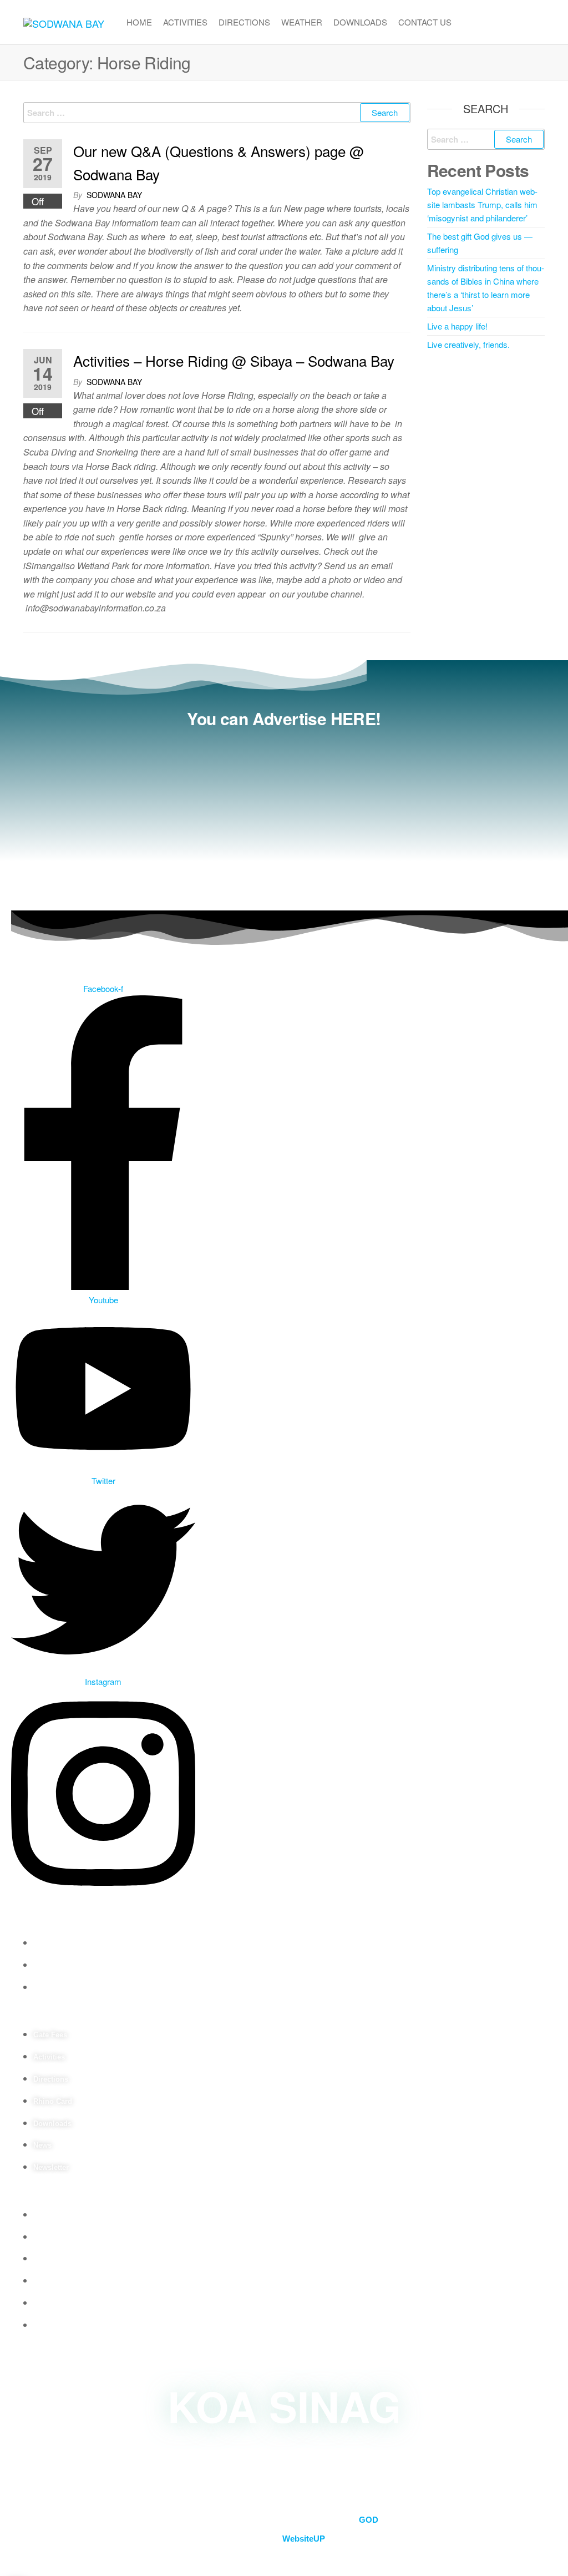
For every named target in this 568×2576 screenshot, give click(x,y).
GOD (369, 2520)
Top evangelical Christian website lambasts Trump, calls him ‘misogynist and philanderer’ (482, 204)
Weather (302, 22)
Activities (185, 22)
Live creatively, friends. (468, 344)
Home (139, 22)
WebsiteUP (304, 2539)
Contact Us (425, 22)
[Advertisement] (284, 816)
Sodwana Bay (114, 195)
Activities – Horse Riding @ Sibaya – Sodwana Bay (234, 360)
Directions (244, 22)
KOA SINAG (284, 2405)
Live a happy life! (457, 326)
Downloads (360, 22)
